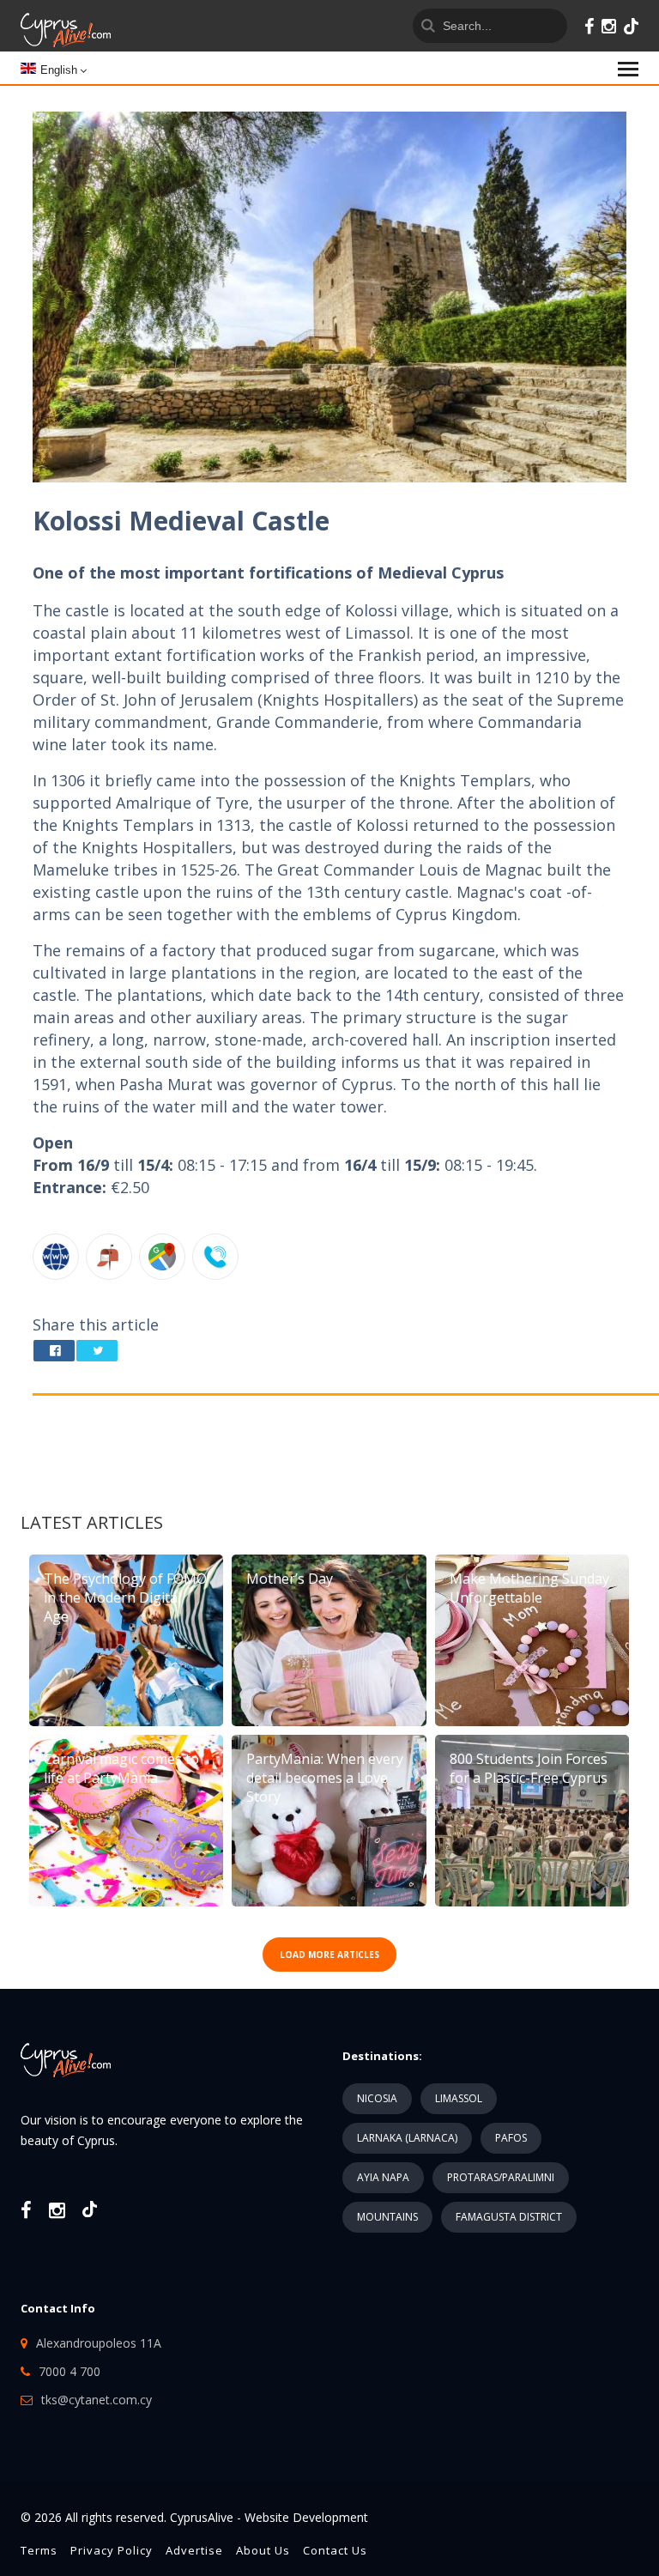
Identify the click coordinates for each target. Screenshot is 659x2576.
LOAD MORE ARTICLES (329, 1955)
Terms (39, 2550)
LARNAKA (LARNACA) (407, 2138)
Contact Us (335, 2550)
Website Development (306, 2517)
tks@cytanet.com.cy (97, 2400)
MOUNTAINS (387, 2217)
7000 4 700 (70, 2371)
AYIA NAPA (383, 2177)
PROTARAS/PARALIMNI (501, 2177)
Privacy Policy (112, 2550)
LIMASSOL (459, 2098)
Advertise (194, 2550)
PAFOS (511, 2138)
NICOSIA (377, 2098)
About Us (263, 2550)
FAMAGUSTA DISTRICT (509, 2217)
